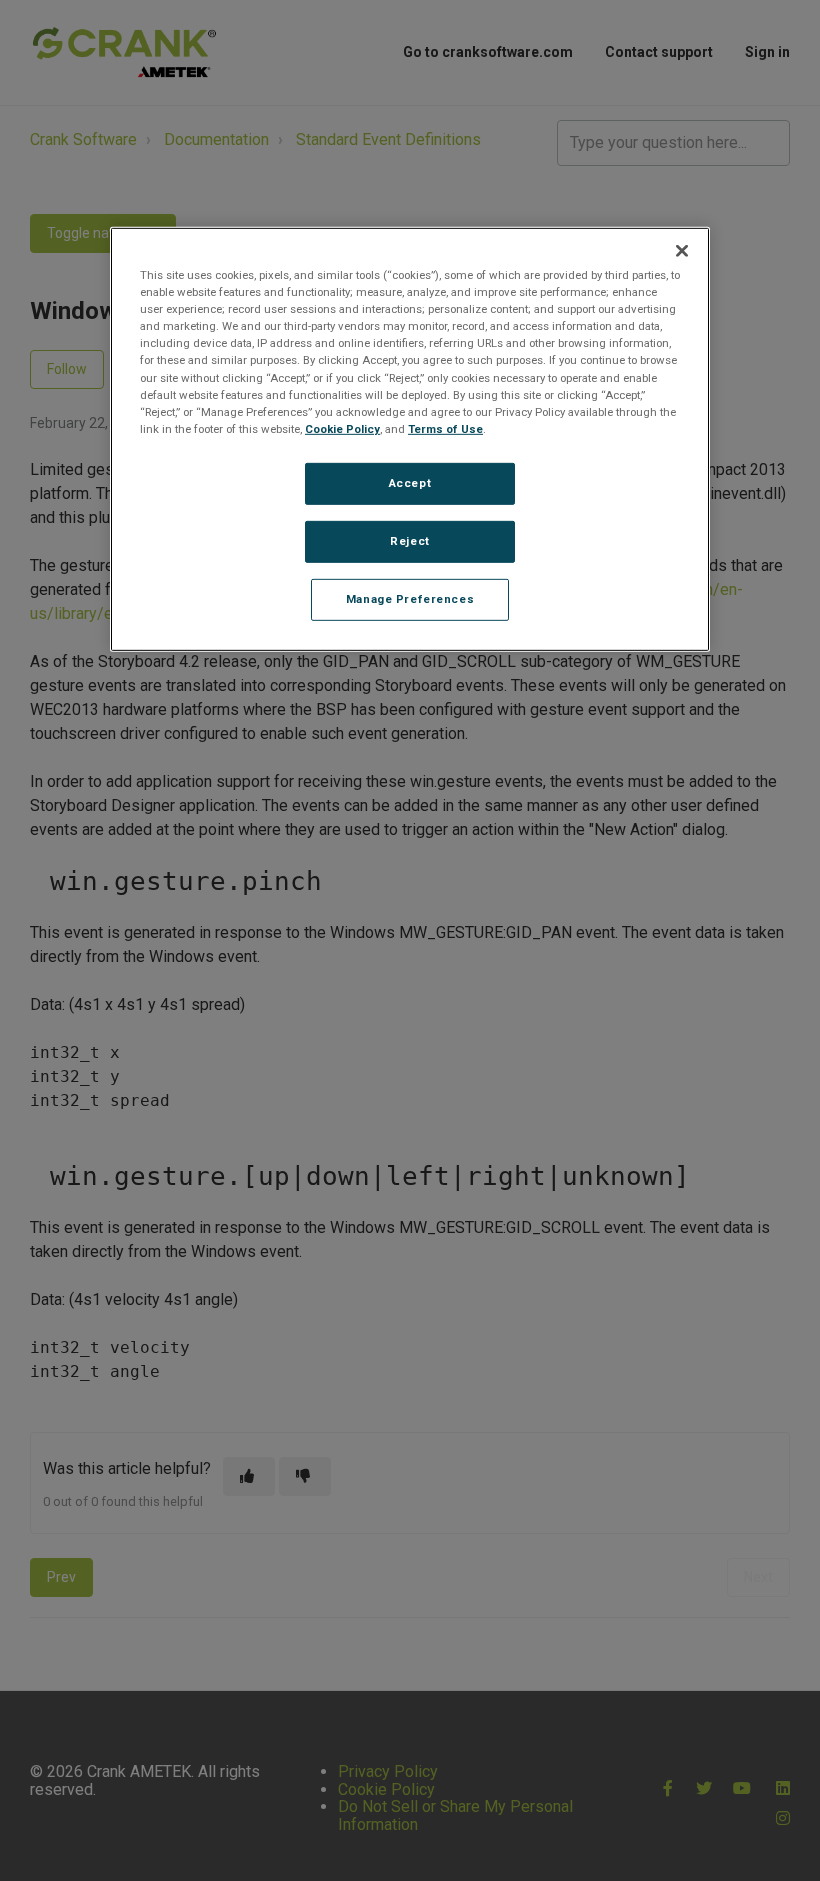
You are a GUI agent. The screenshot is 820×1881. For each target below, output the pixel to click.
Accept (410, 483)
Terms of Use (445, 429)
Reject (409, 541)
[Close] (682, 251)
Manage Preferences (410, 598)
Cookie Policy (342, 429)
